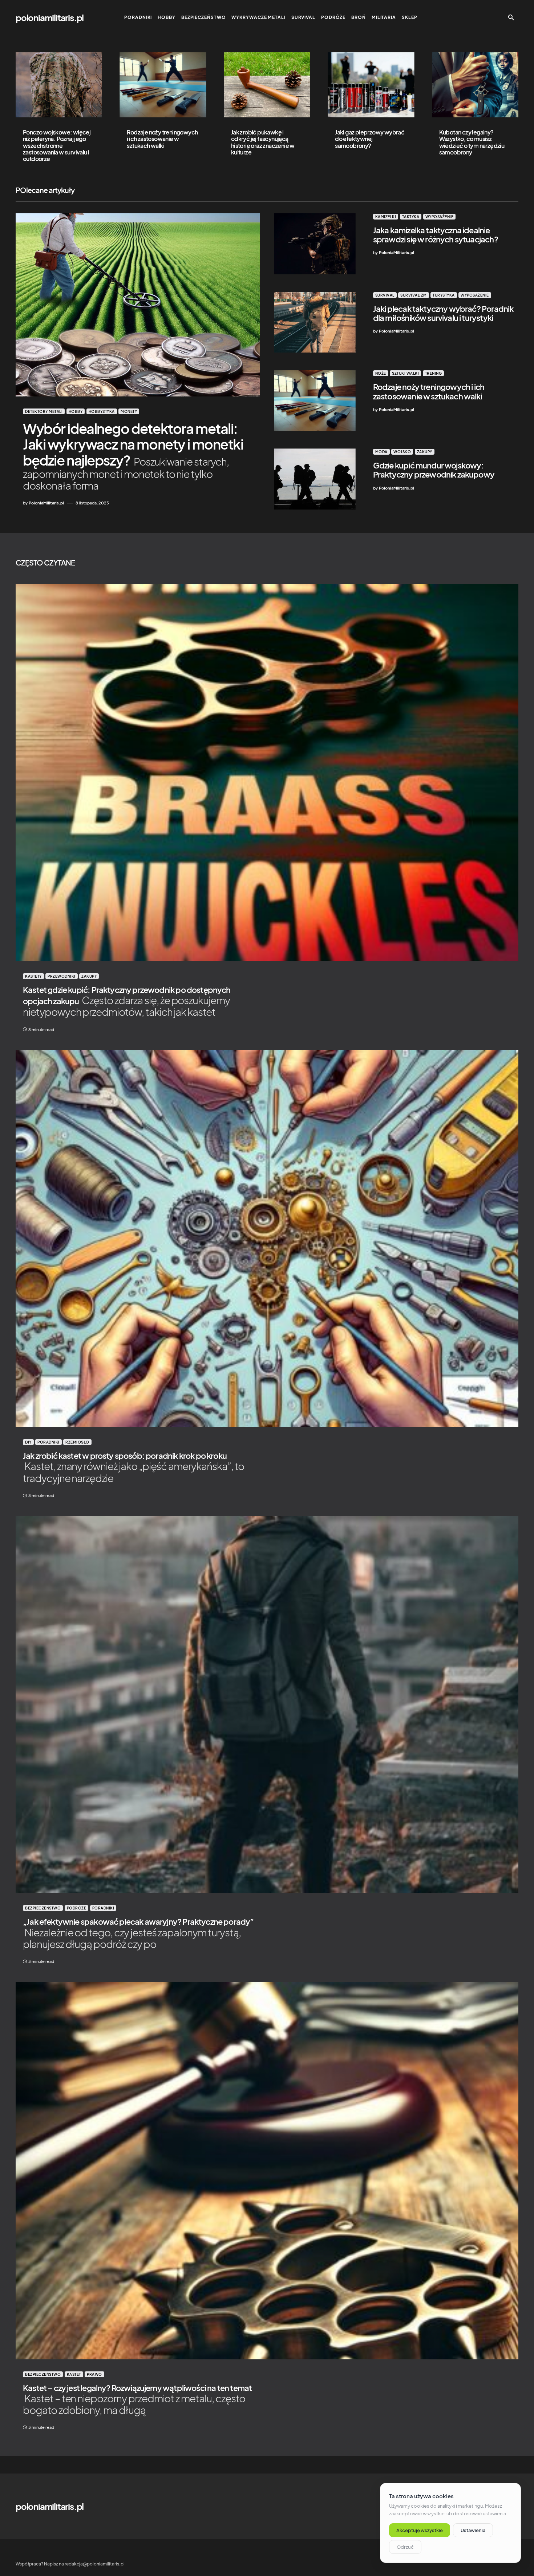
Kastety (33, 976)
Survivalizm (414, 295)
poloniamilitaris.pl (50, 17)
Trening (434, 373)
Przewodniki (62, 976)
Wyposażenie (440, 217)
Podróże (77, 1908)
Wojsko (402, 452)
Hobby (76, 411)
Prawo (94, 2374)
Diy (28, 1442)
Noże (381, 373)
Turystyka (444, 295)
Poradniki (48, 1442)
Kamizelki (386, 217)
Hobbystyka (102, 411)
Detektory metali (44, 411)
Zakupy (425, 452)
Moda (381, 452)
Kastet (74, 2374)
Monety (129, 411)
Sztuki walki (405, 373)
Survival (385, 295)
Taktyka (411, 217)
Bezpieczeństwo (43, 1908)
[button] (511, 17)
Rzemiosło (77, 1442)
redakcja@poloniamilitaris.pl (95, 2564)
